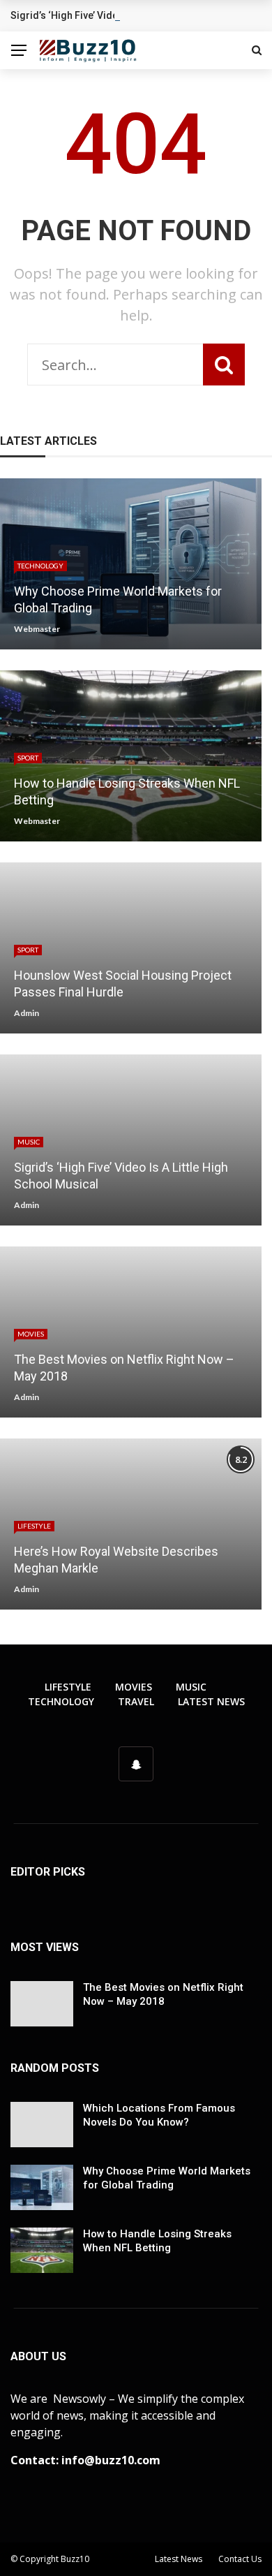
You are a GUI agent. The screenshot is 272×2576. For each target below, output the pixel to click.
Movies (31, 1334)
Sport (28, 758)
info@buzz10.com (111, 2460)
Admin (27, 1013)
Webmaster (37, 629)
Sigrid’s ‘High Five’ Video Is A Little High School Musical (137, 15)
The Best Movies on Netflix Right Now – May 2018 (163, 1994)
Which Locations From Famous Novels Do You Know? (159, 2115)
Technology (40, 566)
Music (29, 1142)
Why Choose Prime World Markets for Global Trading (167, 2178)
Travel (136, 1701)
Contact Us (240, 2559)
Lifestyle (34, 1526)
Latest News (211, 1701)
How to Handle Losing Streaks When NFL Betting (157, 2241)
